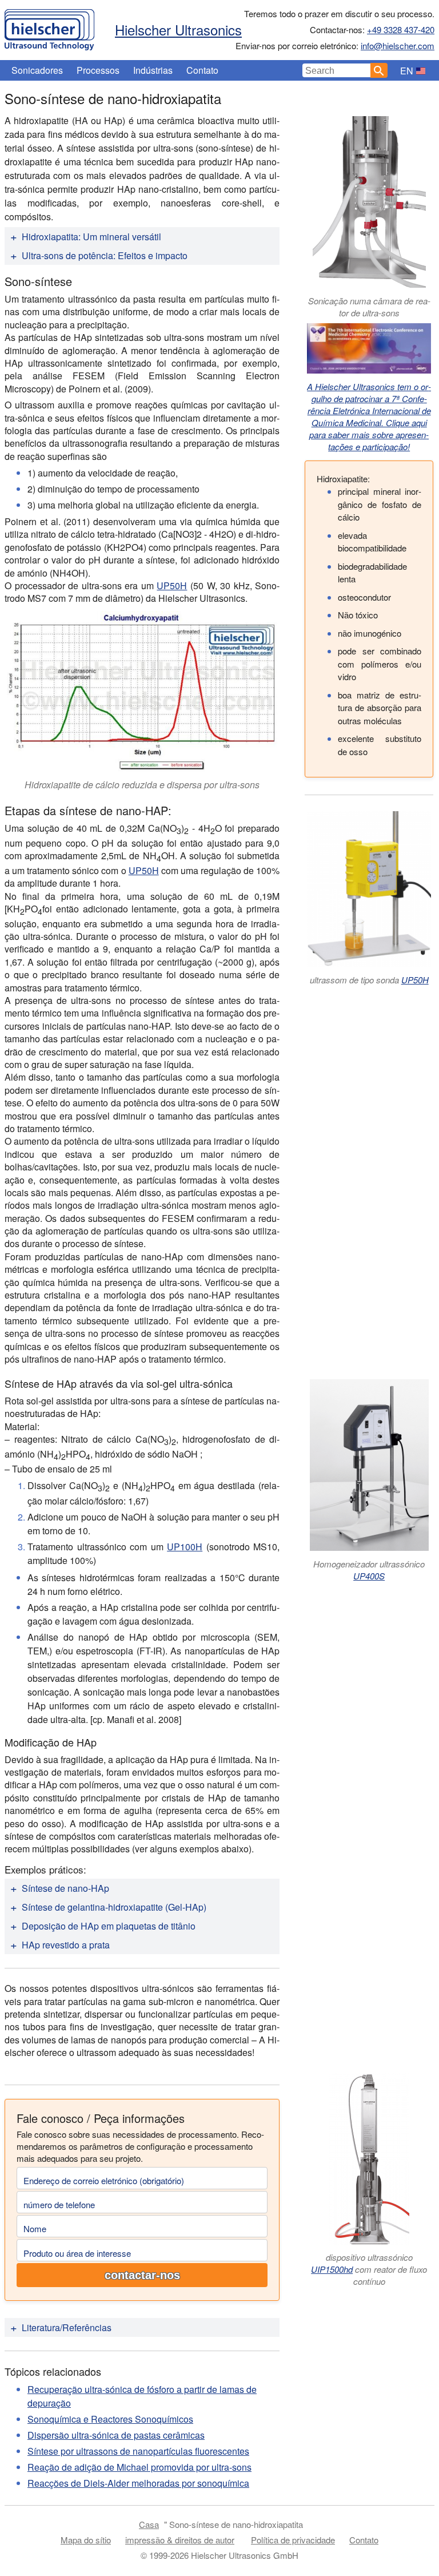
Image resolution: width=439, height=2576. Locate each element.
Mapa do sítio (86, 2540)
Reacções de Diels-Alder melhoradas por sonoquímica (138, 2483)
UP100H (185, 1547)
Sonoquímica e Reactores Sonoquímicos (110, 2419)
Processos (98, 70)
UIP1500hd (332, 2269)
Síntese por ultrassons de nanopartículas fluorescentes (138, 2451)
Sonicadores (37, 70)
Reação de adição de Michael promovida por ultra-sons (139, 2467)
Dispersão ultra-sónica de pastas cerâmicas (116, 2435)
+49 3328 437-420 (401, 29)
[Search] (379, 70)
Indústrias (153, 70)
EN (407, 71)
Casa (149, 2524)
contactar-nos (142, 2275)
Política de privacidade (293, 2540)
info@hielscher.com (398, 45)
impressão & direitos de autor (180, 2540)
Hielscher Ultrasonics (178, 29)
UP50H (172, 586)
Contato (202, 70)
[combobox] (337, 70)
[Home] (49, 27)
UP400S (369, 1576)
